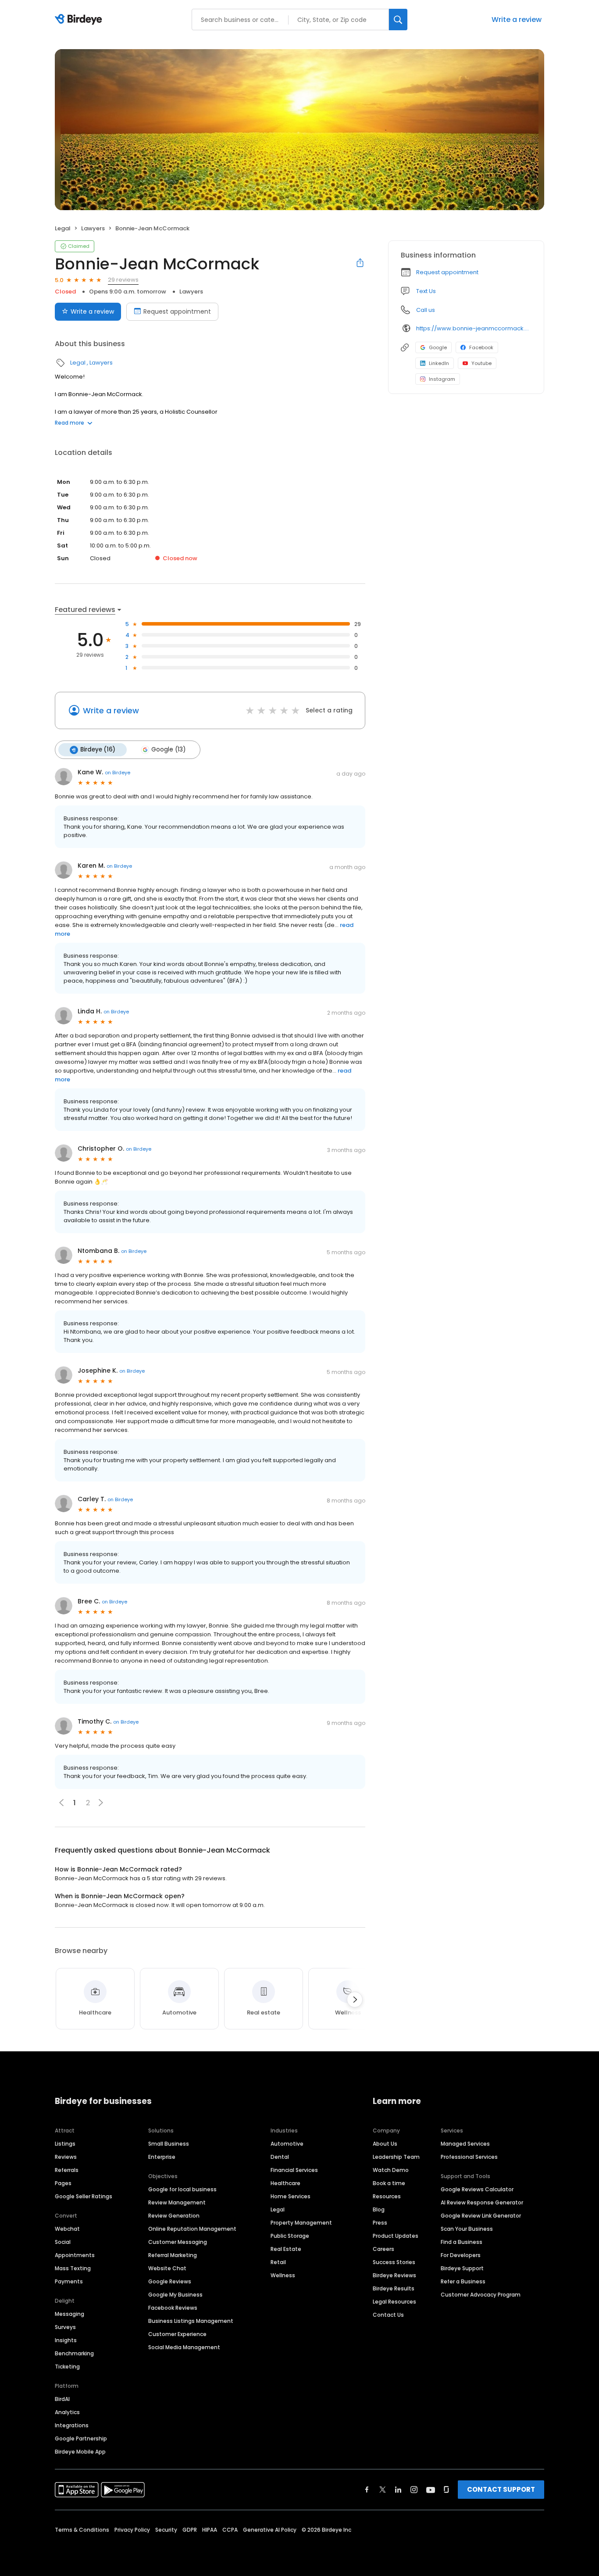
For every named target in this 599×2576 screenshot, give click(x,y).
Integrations (72, 2425)
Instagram (442, 379)
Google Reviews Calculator (477, 2189)
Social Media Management (184, 2347)
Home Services (291, 2196)
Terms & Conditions (82, 2530)
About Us (385, 2144)
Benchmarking (74, 2353)
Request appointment (177, 311)
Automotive (287, 2144)
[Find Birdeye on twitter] (383, 2490)
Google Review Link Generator (481, 2216)
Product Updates (396, 2236)
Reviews (66, 2157)
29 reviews (123, 280)
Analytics (67, 2412)
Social (63, 2242)
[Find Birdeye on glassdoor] (446, 2490)
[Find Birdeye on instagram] (414, 2490)
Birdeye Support (462, 2268)
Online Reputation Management (192, 2229)
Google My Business (175, 2295)
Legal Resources (394, 2302)
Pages (63, 2183)
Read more (70, 423)
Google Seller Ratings (84, 2196)
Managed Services (465, 2144)
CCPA (230, 2530)
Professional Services (469, 2157)
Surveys (65, 2327)
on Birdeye (118, 773)
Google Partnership (81, 2438)
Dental (280, 2157)
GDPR (190, 2530)
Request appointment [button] (447, 272)
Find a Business (462, 2242)
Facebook (481, 347)
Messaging (70, 2314)
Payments (69, 2281)
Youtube (481, 363)
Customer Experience (177, 2334)
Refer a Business (463, 2281)
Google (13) (168, 750)
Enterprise (162, 2157)
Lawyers (93, 228)
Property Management (301, 2223)
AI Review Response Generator (482, 2202)
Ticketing (67, 2367)
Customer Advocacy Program (481, 2295)
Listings (65, 2144)
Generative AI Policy (270, 2530)
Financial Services (294, 2170)
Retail (278, 2262)
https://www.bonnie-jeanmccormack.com (474, 328)
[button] (101, 1803)
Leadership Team (396, 2157)
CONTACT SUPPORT (501, 2489)
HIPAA (210, 2530)
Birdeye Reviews (394, 2275)
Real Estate (286, 2249)
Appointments (75, 2255)
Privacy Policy (132, 2530)
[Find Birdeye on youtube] (431, 2490)
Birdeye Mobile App (80, 2452)
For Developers (461, 2255)
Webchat (67, 2229)
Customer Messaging (178, 2242)
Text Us (426, 291)
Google (438, 347)
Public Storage (290, 2236)
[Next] (355, 2000)
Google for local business (182, 2189)
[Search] (398, 20)
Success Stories (394, 2262)
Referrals (67, 2170)
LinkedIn (439, 363)
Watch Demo (391, 2170)
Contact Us (388, 2315)
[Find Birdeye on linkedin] (398, 2490)
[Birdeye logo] (80, 20)
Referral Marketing (173, 2255)
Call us (426, 310)
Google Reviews (170, 2281)
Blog (379, 2209)
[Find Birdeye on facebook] (367, 2490)
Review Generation (174, 2216)
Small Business (169, 2144)
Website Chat (167, 2268)
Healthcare (285, 2183)
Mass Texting (73, 2268)
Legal (63, 228)
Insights (66, 2340)
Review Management (177, 2202)
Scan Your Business (467, 2229)
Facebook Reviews (173, 2308)
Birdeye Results (394, 2288)
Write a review (517, 20)
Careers (383, 2249)
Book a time (389, 2183)
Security (166, 2530)
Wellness (283, 2275)
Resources (387, 2196)
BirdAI (62, 2399)
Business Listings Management (191, 2321)
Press (380, 2223)
